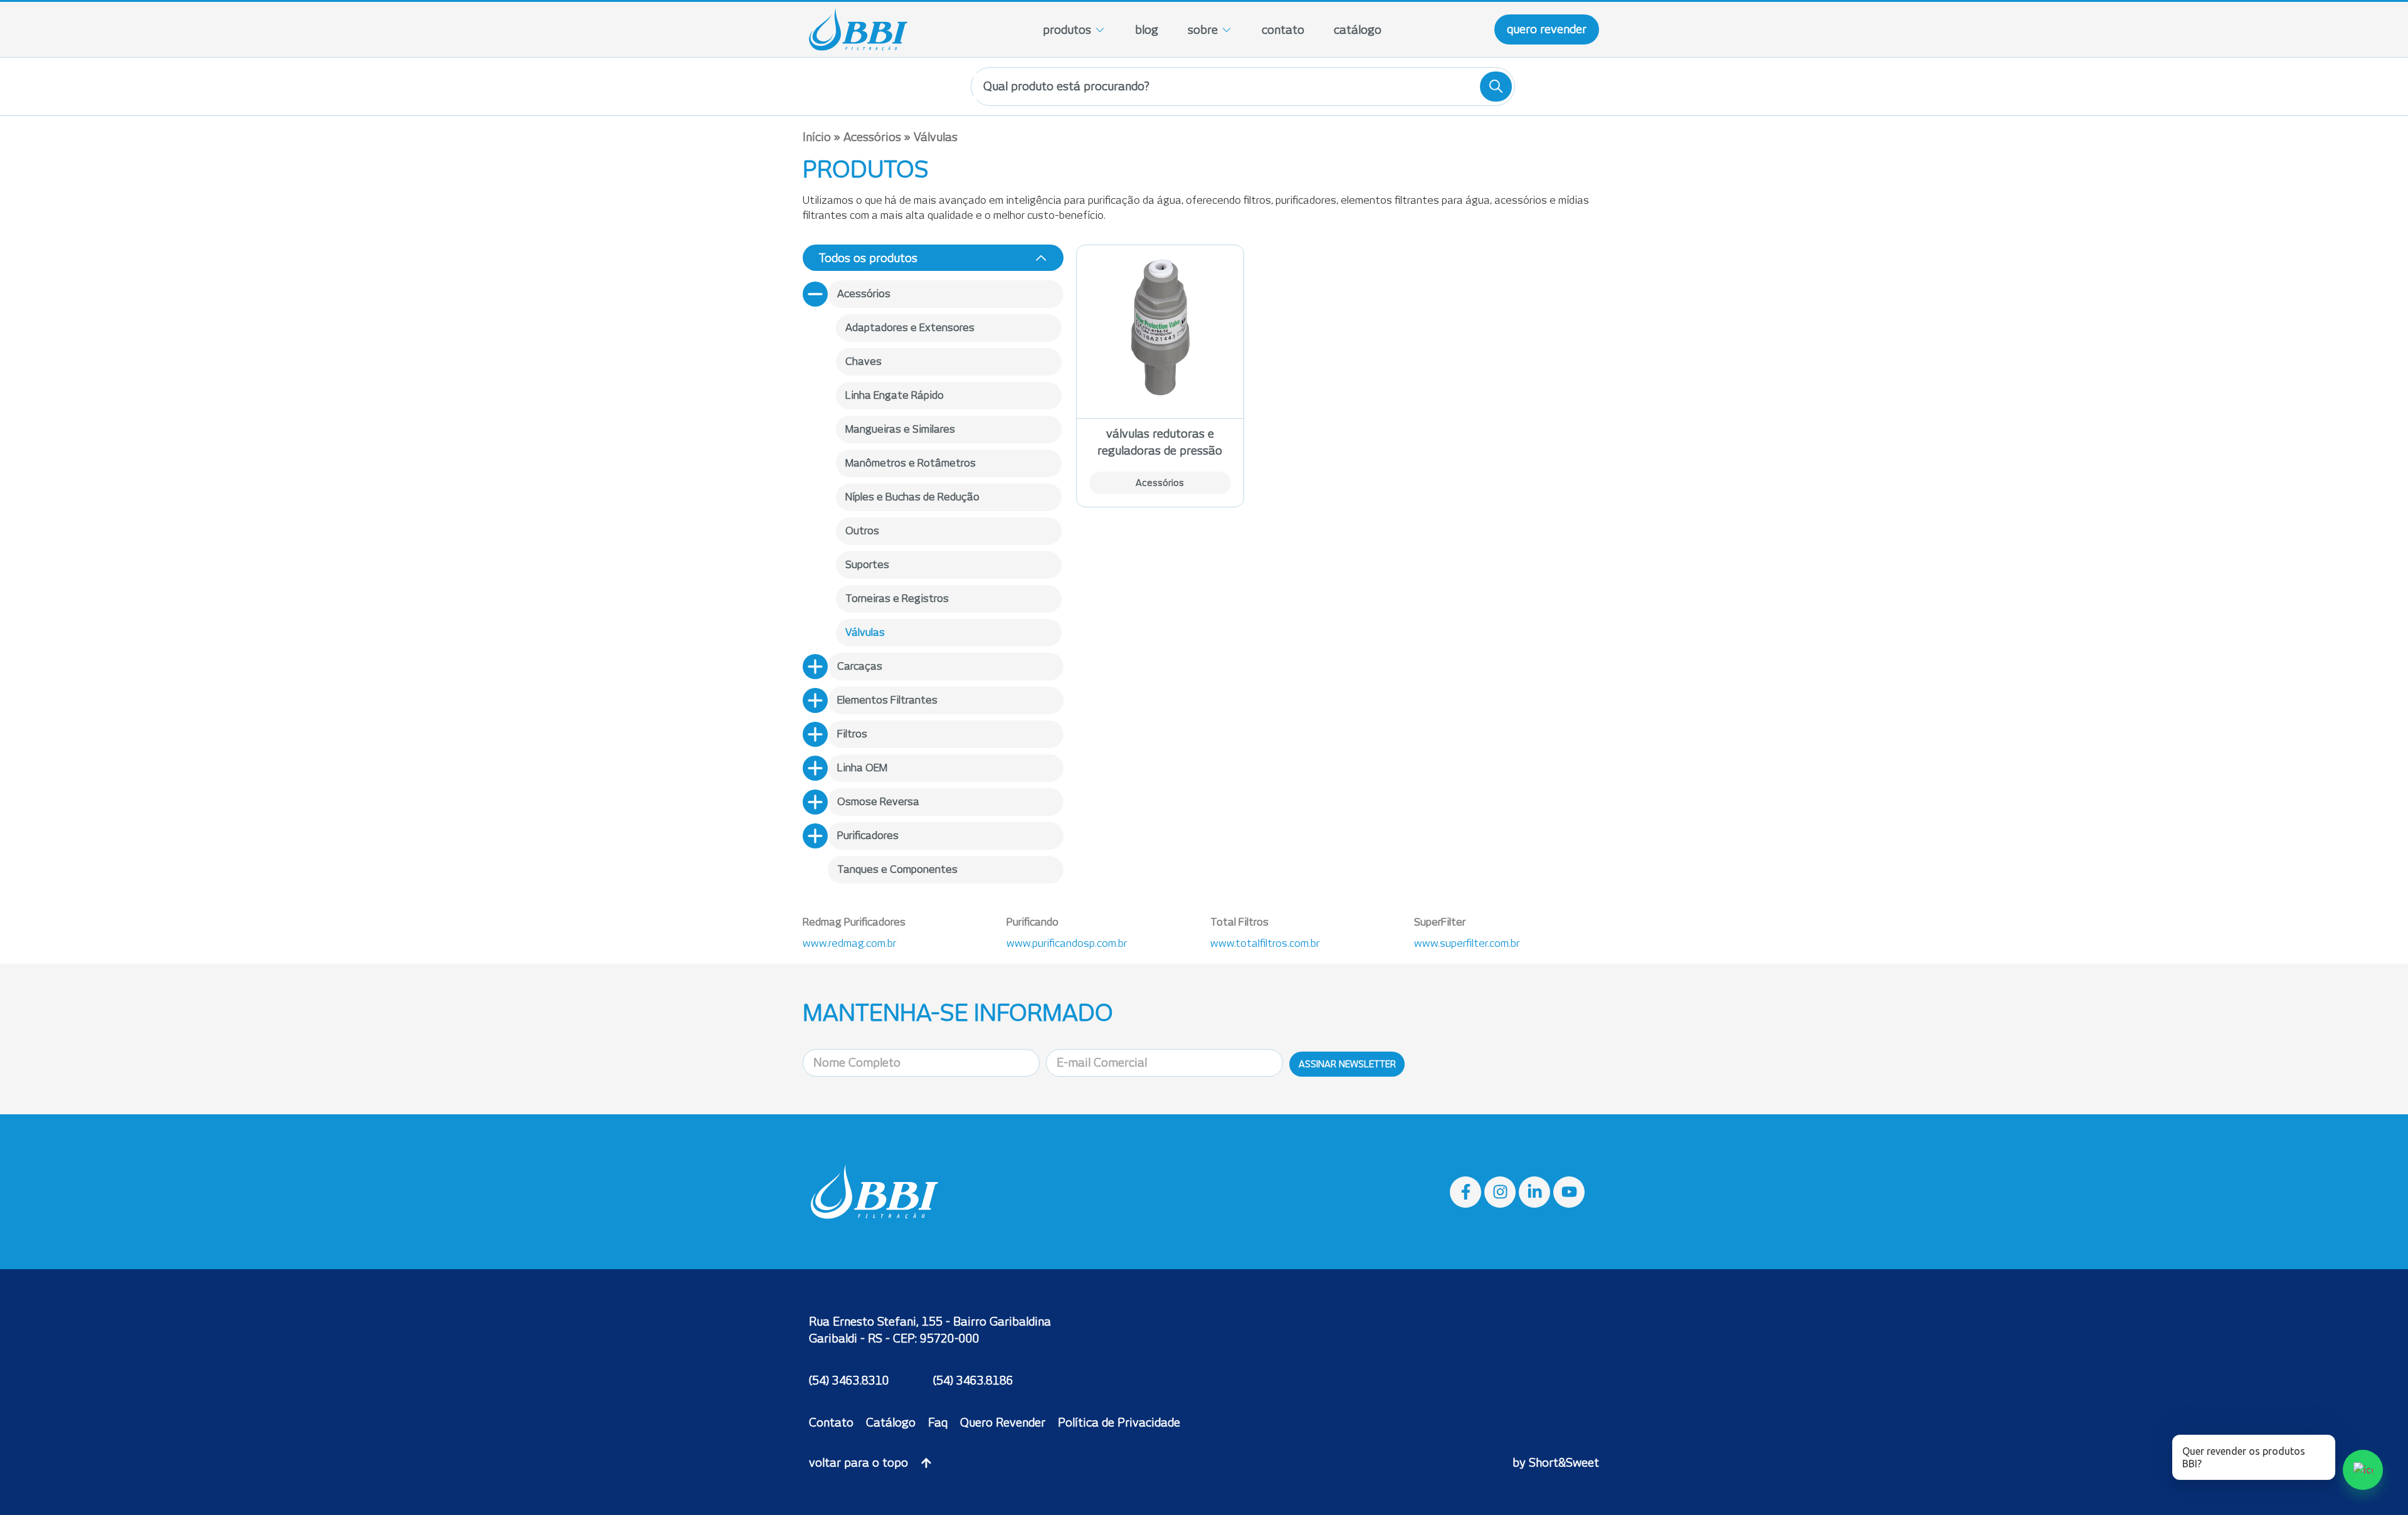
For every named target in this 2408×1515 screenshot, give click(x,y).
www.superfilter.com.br (1467, 943)
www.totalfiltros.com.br (1265, 943)
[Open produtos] (1100, 30)
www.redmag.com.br (849, 943)
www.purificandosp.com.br (1067, 943)
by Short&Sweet (1556, 1463)
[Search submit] (1496, 87)
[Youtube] (1569, 1192)
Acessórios (872, 137)
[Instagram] (1500, 1192)
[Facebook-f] (1465, 1192)
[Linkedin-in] (1534, 1192)
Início (817, 137)
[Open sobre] (1227, 30)
